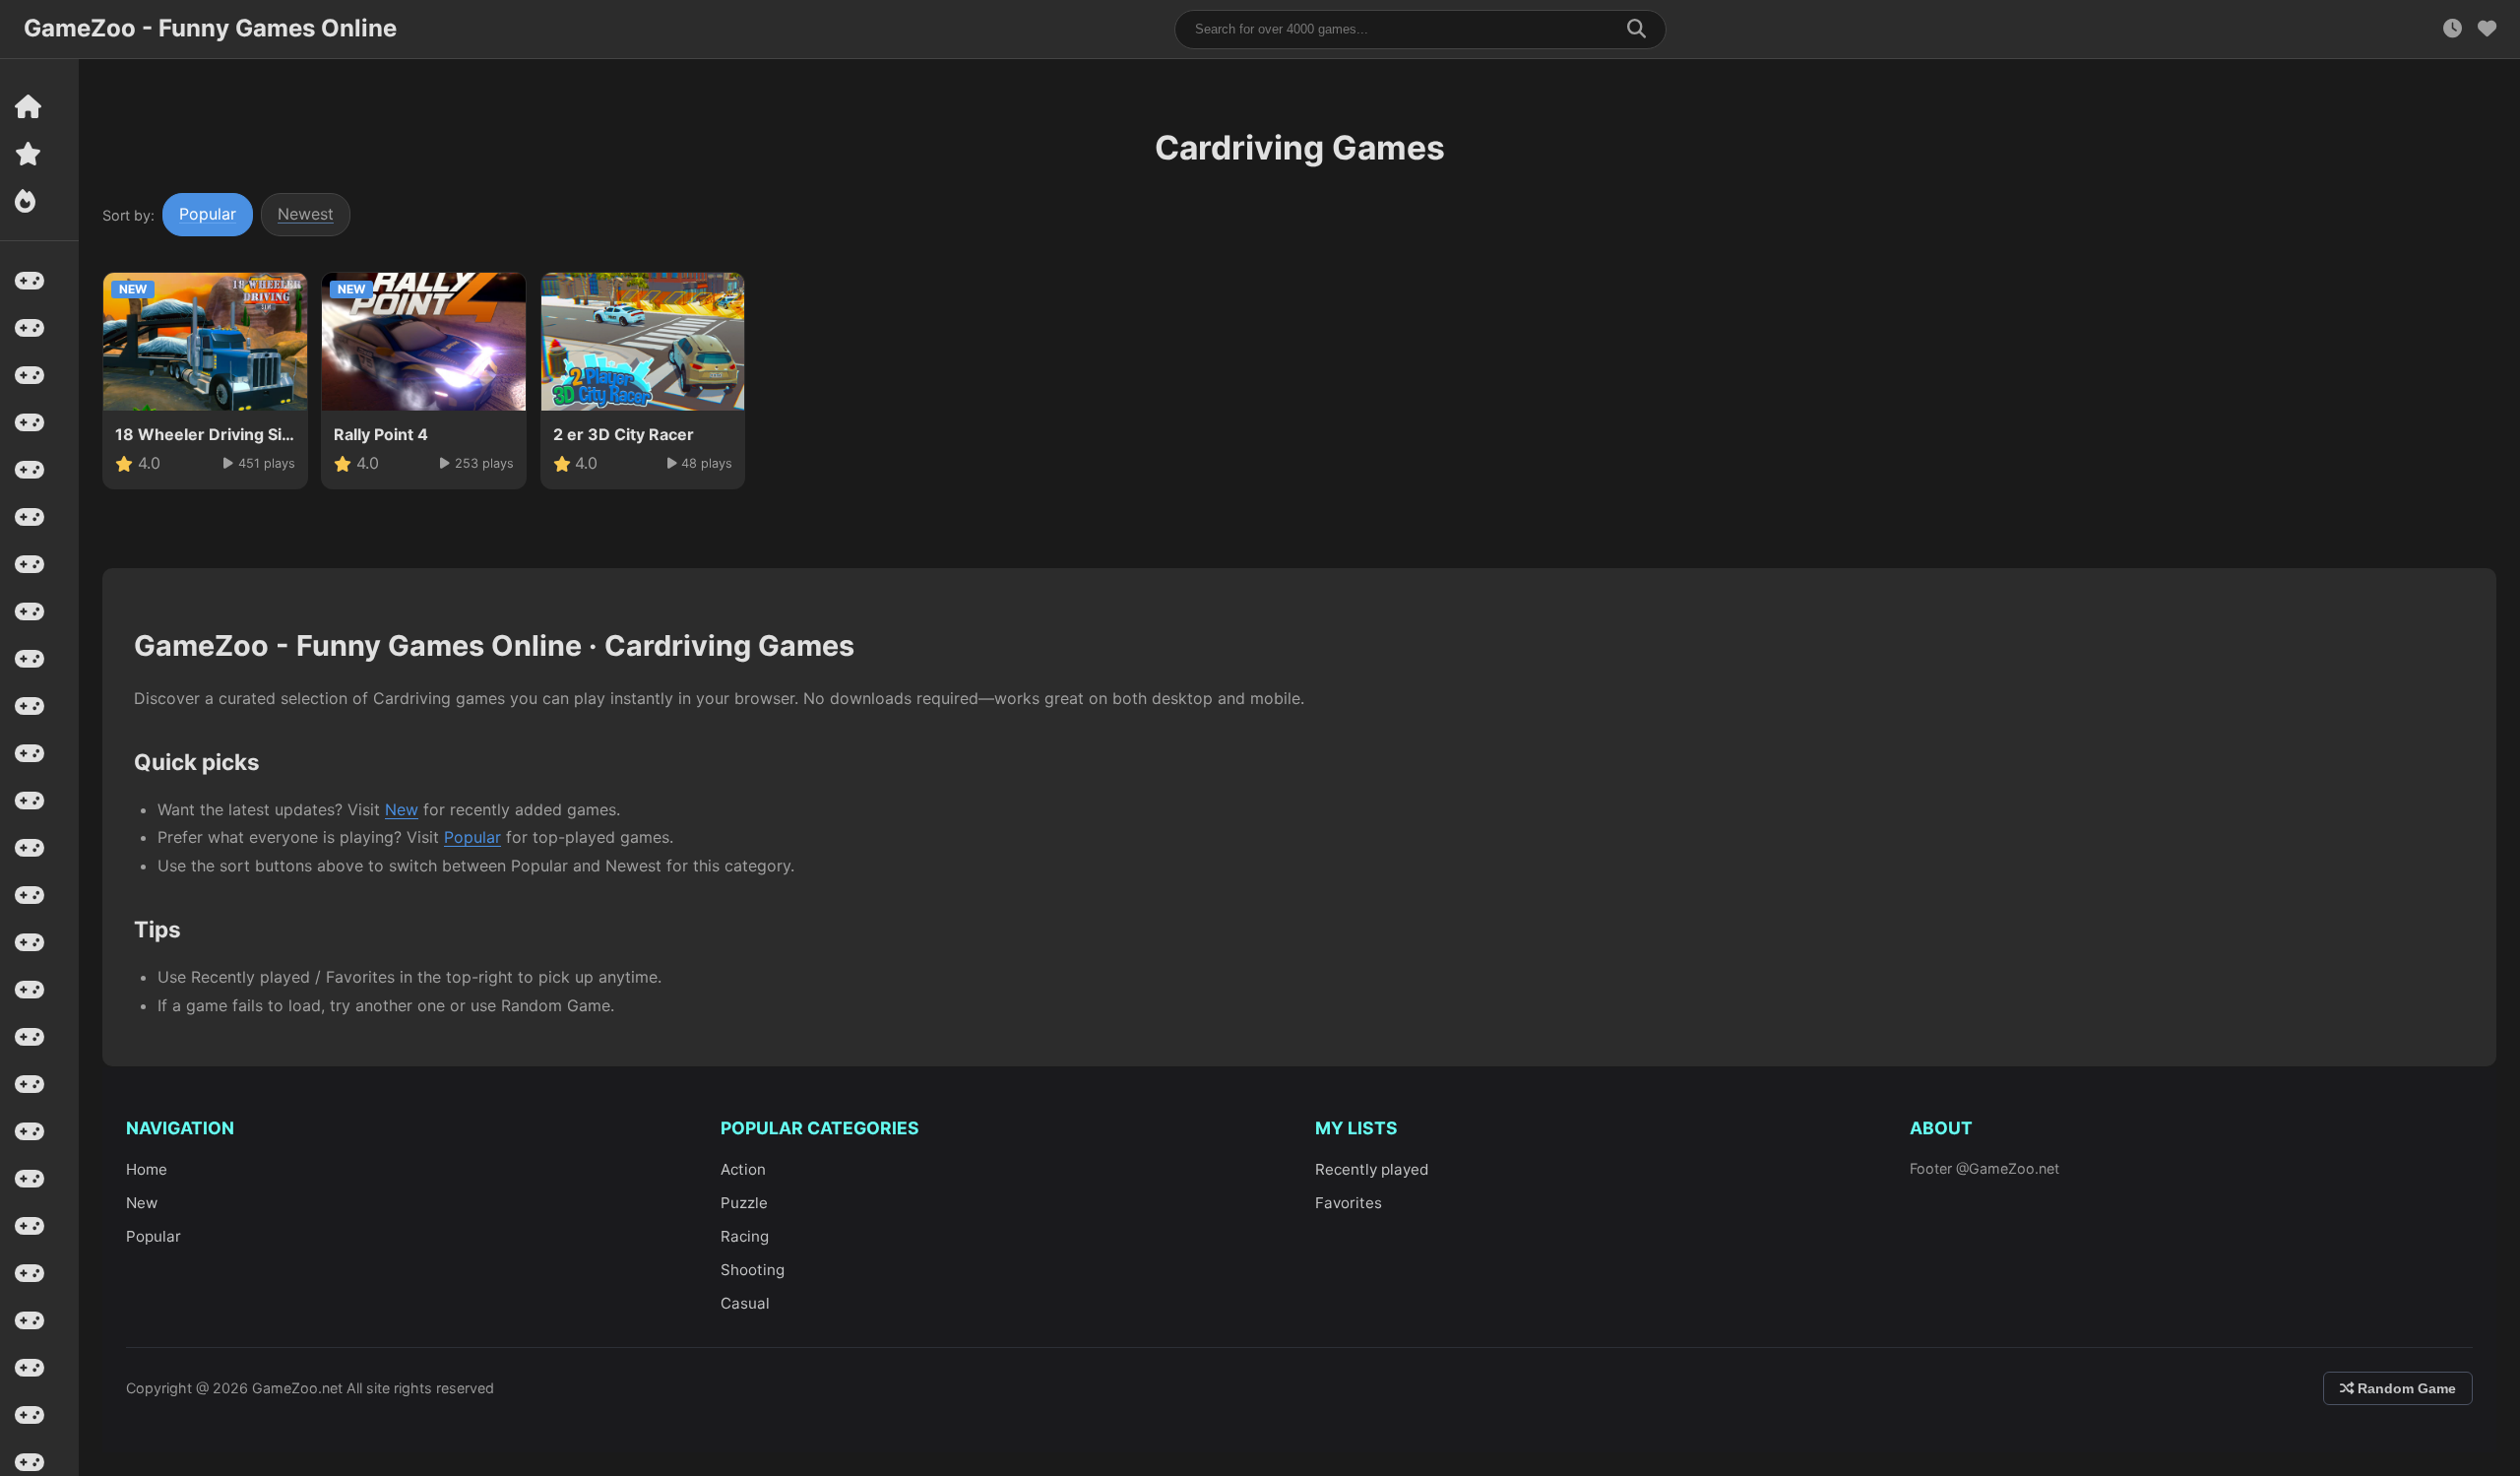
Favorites (1349, 1203)
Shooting (753, 1270)
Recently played (1372, 1169)
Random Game (2405, 1388)
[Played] (2453, 29)
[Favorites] (2487, 29)
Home (147, 1169)
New (402, 809)
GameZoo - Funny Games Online (210, 28)
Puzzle (744, 1203)
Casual (745, 1303)
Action (743, 1169)
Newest (306, 214)
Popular (208, 214)
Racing (745, 1236)
